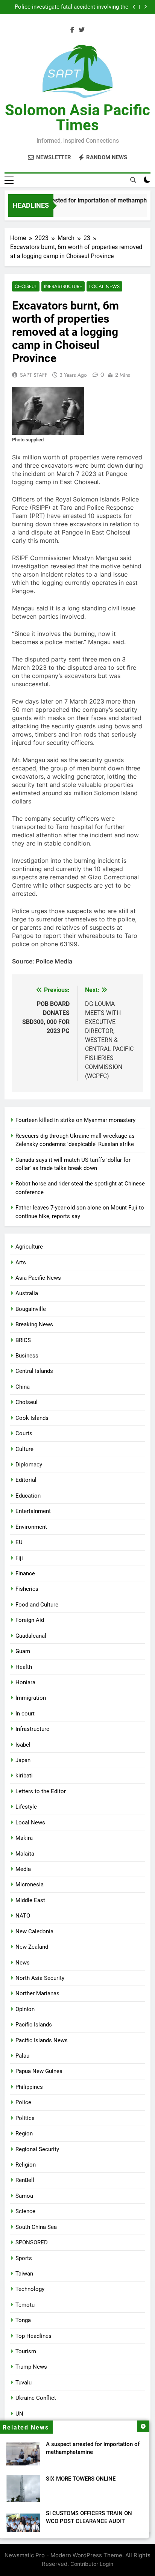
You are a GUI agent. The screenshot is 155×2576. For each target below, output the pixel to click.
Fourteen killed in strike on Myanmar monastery (75, 1120)
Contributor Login (92, 2564)
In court (25, 1714)
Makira (24, 1838)
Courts (24, 1433)
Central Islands (34, 1371)
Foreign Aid (30, 1620)
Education (28, 1496)
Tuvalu (24, 2383)
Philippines (29, 2087)
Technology (30, 2289)
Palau (22, 2056)
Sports (24, 2258)
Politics (25, 2118)
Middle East (30, 1900)
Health (24, 1667)
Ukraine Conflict (36, 2398)
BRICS (23, 1340)
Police (23, 2102)
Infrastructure (63, 286)
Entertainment (33, 1511)
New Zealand (32, 1947)
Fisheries (27, 1589)
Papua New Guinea (39, 2071)
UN (19, 2414)
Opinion (25, 2009)
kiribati (24, 1776)
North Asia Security (40, 1978)
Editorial (26, 1480)
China (23, 1387)
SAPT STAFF (34, 375)
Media (23, 1869)
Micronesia (30, 1884)
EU (19, 1542)
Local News (104, 286)
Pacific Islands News (42, 2040)
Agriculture (29, 1247)
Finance (25, 1573)
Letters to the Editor (41, 1791)
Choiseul (26, 286)
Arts (21, 1262)
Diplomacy (29, 1465)
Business (27, 1356)
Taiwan (24, 2274)
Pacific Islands (34, 2025)
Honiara (25, 1682)
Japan (23, 1760)
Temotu (25, 2305)
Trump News (31, 2367)
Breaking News (34, 1324)
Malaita (25, 1854)
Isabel (23, 1745)
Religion (26, 2165)
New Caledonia (34, 1931)
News (23, 1963)
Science (25, 2211)
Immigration (31, 1698)
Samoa (24, 2196)
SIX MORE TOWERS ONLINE (81, 2479)
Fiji (19, 1558)
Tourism (26, 2351)
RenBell (25, 2180)
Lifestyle (26, 1807)
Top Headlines (33, 2336)
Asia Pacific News (38, 1278)
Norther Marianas (37, 1993)
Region (24, 2134)
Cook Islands (32, 1418)
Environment (31, 1527)
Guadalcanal (31, 1636)
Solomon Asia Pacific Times (77, 118)
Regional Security (37, 2149)
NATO (23, 1916)
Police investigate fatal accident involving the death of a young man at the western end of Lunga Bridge (71, 7)
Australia (27, 1293)
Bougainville (31, 1309)
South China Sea (36, 2227)
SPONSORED (32, 2242)
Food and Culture (37, 1605)
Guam (23, 1651)
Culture (24, 1449)
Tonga (23, 2320)
